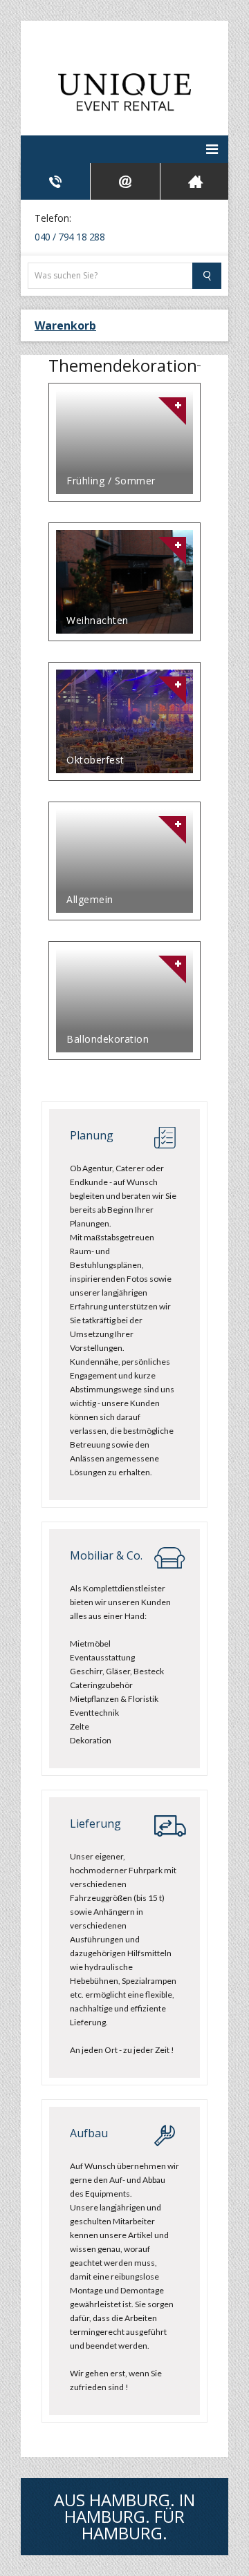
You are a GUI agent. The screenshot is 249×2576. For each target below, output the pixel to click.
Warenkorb (65, 325)
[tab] (55, 181)
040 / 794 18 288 (70, 237)
